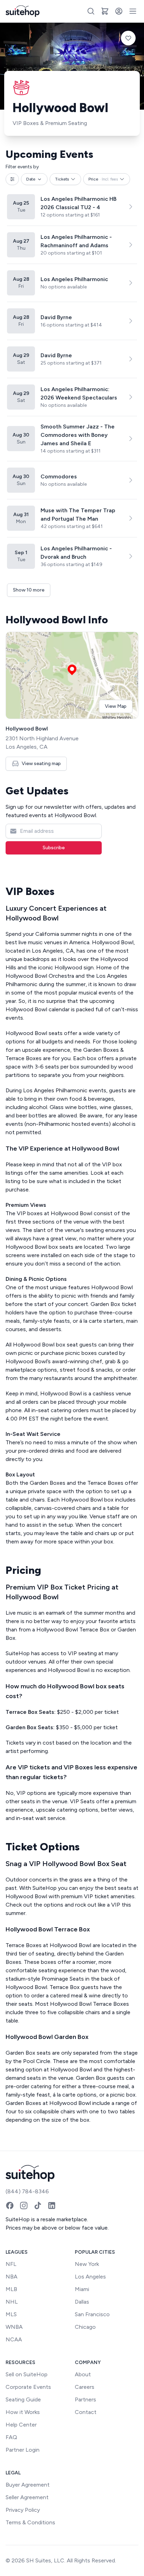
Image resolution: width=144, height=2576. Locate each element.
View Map (116, 706)
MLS (11, 2314)
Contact (86, 2412)
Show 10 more (29, 590)
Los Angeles (90, 2277)
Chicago (85, 2327)
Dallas (82, 2302)
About (83, 2374)
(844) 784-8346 (27, 2191)
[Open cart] (105, 11)
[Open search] (91, 11)
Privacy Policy (23, 2510)
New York (87, 2264)
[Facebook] (10, 2206)
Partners (85, 2399)
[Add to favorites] (128, 38)
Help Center (21, 2425)
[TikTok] (38, 2206)
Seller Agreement (27, 2497)
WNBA (14, 2327)
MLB (11, 2289)
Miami (82, 2289)
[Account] (119, 11)
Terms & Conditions (30, 2522)
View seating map (41, 764)
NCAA (14, 2339)
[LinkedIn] (52, 2206)
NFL (11, 2264)
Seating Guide (23, 2399)
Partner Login (23, 2450)
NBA (12, 2277)
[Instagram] (24, 2206)
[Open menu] (133, 11)
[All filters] (12, 179)
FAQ (11, 2437)
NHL (12, 2302)
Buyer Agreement (28, 2485)
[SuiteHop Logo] (23, 11)
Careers (85, 2387)
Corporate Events (28, 2387)
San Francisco (92, 2314)
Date (31, 179)
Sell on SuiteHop (27, 2374)
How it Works (23, 2412)
